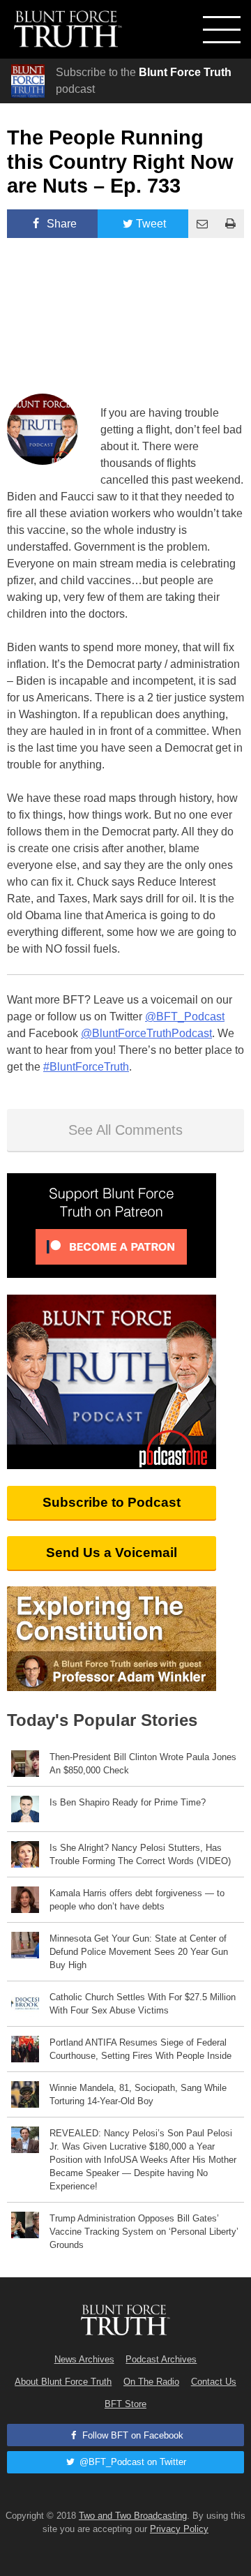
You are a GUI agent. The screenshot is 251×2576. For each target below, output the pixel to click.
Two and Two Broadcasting (133, 2516)
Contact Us (214, 2382)
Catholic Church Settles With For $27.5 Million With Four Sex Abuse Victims (143, 2004)
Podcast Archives (161, 2359)
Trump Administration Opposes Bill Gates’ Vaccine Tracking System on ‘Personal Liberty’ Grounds (144, 2232)
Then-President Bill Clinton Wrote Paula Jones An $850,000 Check (143, 1764)
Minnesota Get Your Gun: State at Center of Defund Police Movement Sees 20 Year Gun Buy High (139, 1952)
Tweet (151, 224)
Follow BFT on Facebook (131, 2435)
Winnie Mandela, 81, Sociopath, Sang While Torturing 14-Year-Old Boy (138, 2094)
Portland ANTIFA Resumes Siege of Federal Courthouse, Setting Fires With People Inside (140, 2049)
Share (60, 224)
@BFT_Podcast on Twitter (131, 2462)
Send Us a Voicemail (112, 1553)
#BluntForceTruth (86, 1067)
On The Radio (151, 2382)
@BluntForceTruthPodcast (146, 1033)
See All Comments (125, 1130)
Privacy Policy (179, 2529)
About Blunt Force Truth (63, 2382)
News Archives (84, 2359)
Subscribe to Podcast (112, 1502)
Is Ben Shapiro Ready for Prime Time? (128, 1802)
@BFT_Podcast (185, 1017)
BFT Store (125, 2404)
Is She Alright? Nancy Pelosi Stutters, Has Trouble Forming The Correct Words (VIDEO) (140, 1854)
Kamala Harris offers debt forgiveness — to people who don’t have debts (137, 1900)
